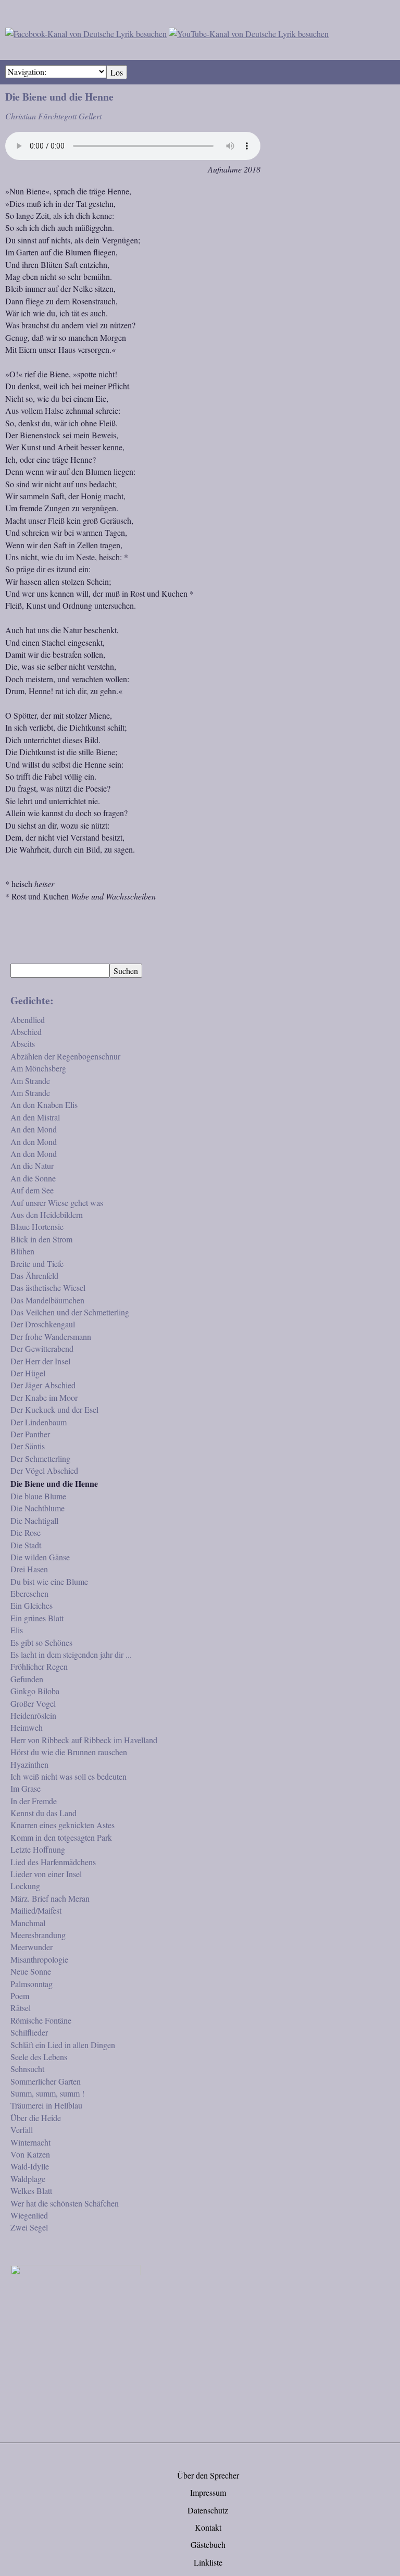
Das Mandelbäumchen (47, 1300)
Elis (17, 1630)
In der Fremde (34, 1801)
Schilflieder (29, 2032)
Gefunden (27, 1679)
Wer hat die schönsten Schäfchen (65, 2203)
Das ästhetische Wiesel (48, 1287)
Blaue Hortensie (37, 1227)
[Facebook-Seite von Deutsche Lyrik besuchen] (86, 32)
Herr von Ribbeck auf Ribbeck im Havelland (84, 1740)
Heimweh (27, 1727)
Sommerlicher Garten (46, 2081)
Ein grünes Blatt (37, 1618)
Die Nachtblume (37, 1508)
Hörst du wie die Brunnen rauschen (69, 1752)
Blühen (22, 1251)
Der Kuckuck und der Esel (54, 1409)
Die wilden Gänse (40, 1557)
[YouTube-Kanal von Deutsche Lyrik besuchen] (249, 32)
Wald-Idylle (30, 2166)
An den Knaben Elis (44, 1105)
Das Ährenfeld (34, 1275)
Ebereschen (29, 1593)
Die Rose (26, 1532)
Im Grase (26, 1788)
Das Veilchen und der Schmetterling (70, 1312)
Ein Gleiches (32, 1605)
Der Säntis (28, 1446)
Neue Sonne (31, 1971)
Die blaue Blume (38, 1496)
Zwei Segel (29, 2227)
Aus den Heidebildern (47, 1215)
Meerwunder (32, 1947)
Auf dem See (32, 1190)
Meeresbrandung (38, 1935)
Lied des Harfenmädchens (53, 1862)
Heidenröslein (33, 1715)
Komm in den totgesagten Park (61, 1837)
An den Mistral (35, 1117)
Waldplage (28, 2179)
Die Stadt (26, 1545)
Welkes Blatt (31, 2191)
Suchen (126, 971)
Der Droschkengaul (43, 1324)
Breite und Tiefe (37, 1264)
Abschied (26, 1032)
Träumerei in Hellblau (46, 2105)
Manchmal (28, 1923)
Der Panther (30, 1434)
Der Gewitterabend (42, 1348)
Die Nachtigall (34, 1520)
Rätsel (21, 2008)
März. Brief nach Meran (50, 1898)
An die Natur (32, 1166)
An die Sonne (33, 1178)
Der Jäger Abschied (43, 1385)
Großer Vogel (33, 1703)
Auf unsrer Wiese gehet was (57, 1203)
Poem (20, 1996)
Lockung (25, 1886)
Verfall (22, 2130)
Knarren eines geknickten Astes (63, 1825)
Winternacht (30, 2142)
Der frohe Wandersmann (51, 1336)
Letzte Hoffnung (38, 1849)
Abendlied (28, 1020)
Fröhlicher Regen (39, 1666)
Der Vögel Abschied (44, 1470)
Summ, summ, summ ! (47, 2093)
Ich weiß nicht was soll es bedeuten (68, 1776)
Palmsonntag (32, 1984)
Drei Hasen (29, 1569)
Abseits (23, 1044)
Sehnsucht (27, 2069)
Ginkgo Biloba (35, 1691)
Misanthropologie (39, 1959)
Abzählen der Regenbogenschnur (65, 1056)
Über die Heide (36, 2118)
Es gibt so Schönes (41, 1642)
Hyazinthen (29, 1764)
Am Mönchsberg (38, 1068)
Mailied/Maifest (36, 1910)
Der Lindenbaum (39, 1422)
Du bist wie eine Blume (49, 1581)
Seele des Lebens (39, 2057)
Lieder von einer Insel (46, 1874)
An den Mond (34, 1129)
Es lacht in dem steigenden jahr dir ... (71, 1654)
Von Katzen (30, 2154)
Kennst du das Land (43, 1813)
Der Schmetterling (40, 1458)
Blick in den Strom (41, 1239)
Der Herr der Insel (40, 1361)
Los (117, 72)
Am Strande (30, 1081)
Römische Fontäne (41, 2020)
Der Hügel (28, 1373)
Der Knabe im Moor (44, 1397)
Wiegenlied (29, 2215)
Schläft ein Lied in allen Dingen (63, 2045)
